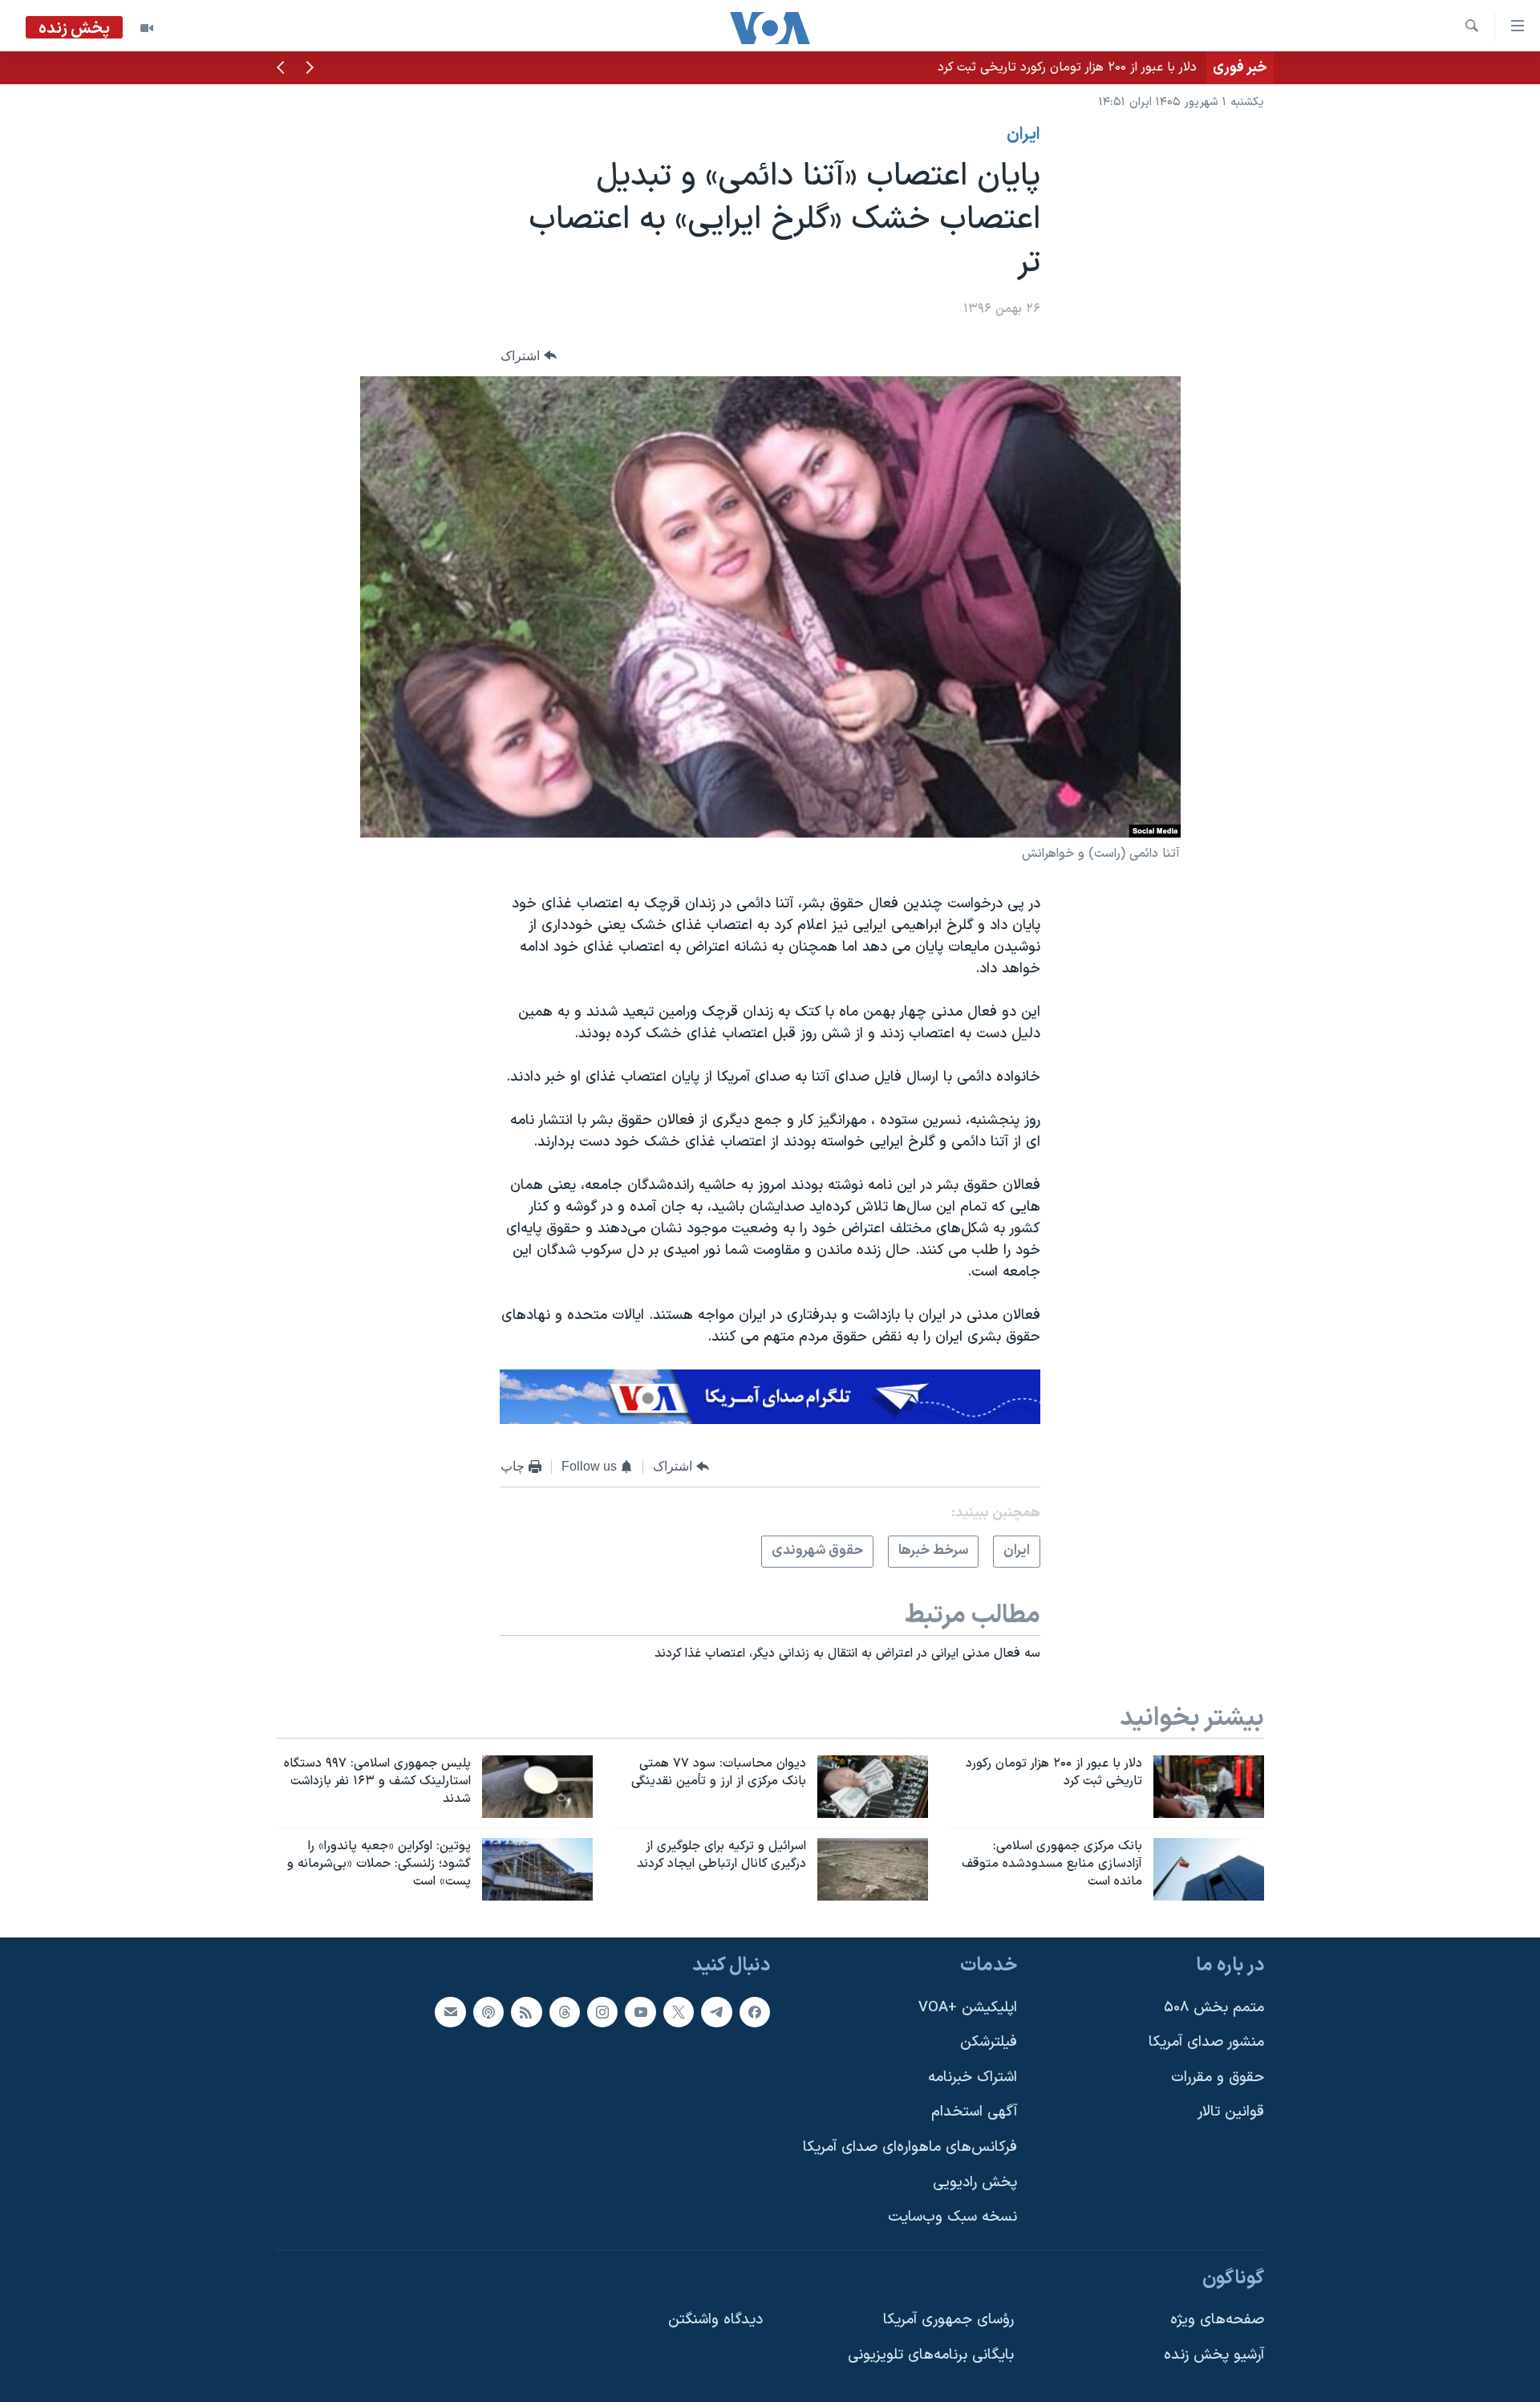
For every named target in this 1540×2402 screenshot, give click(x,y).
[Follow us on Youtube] (640, 2011)
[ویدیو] (147, 28)
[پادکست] (488, 2011)
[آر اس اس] (526, 2011)
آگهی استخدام (974, 2112)
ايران (1023, 135)
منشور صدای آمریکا (1206, 2042)
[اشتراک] (450, 2011)
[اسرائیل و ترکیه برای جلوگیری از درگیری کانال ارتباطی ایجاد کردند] (873, 1869)
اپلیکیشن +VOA (968, 2007)
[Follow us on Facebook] (755, 2011)
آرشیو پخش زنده (1214, 2355)
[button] (310, 69)
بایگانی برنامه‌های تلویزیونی (931, 2355)
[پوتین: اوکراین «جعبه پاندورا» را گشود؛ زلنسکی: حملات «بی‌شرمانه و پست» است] (537, 1869)
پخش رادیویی (975, 2183)
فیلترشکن (989, 2042)
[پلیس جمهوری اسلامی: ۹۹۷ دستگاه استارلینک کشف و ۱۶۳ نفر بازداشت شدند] (537, 1787)
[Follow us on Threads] (565, 2011)
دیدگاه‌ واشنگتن (715, 2320)
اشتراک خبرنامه (973, 2077)
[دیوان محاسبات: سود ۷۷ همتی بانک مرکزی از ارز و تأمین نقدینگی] (873, 1787)
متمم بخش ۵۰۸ (1214, 2007)
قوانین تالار (1231, 2112)
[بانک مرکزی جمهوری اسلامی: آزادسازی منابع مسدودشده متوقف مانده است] (1209, 1869)
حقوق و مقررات (1218, 2077)
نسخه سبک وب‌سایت (952, 2217)
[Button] (529, 356)
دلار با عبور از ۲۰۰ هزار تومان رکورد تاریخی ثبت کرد (1067, 67)
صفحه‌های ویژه (1217, 2320)
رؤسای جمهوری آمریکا (948, 2320)
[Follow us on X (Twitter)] (679, 2011)
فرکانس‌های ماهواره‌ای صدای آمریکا (910, 2147)
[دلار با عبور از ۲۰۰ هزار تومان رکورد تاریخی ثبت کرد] (1209, 1787)
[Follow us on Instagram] (602, 2011)
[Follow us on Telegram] (716, 2011)
